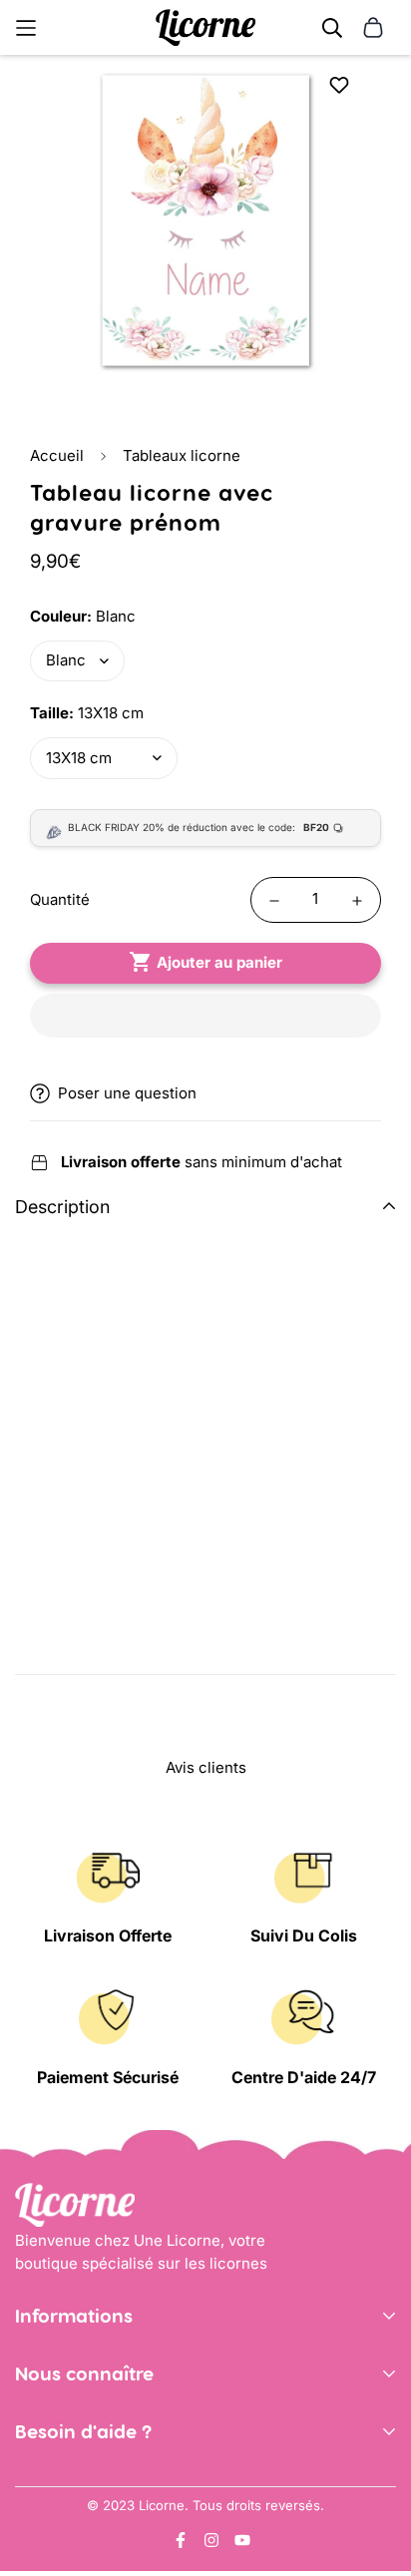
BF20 (316, 827)
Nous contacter (70, 2482)
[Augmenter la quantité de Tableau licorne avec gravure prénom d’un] (357, 901)
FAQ (29, 2542)
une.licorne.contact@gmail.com (128, 2512)
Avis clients (55, 2454)
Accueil (57, 455)
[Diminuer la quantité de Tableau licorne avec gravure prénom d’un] (274, 901)
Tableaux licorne (182, 455)
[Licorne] (205, 27)
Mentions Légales (78, 2396)
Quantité (60, 899)
